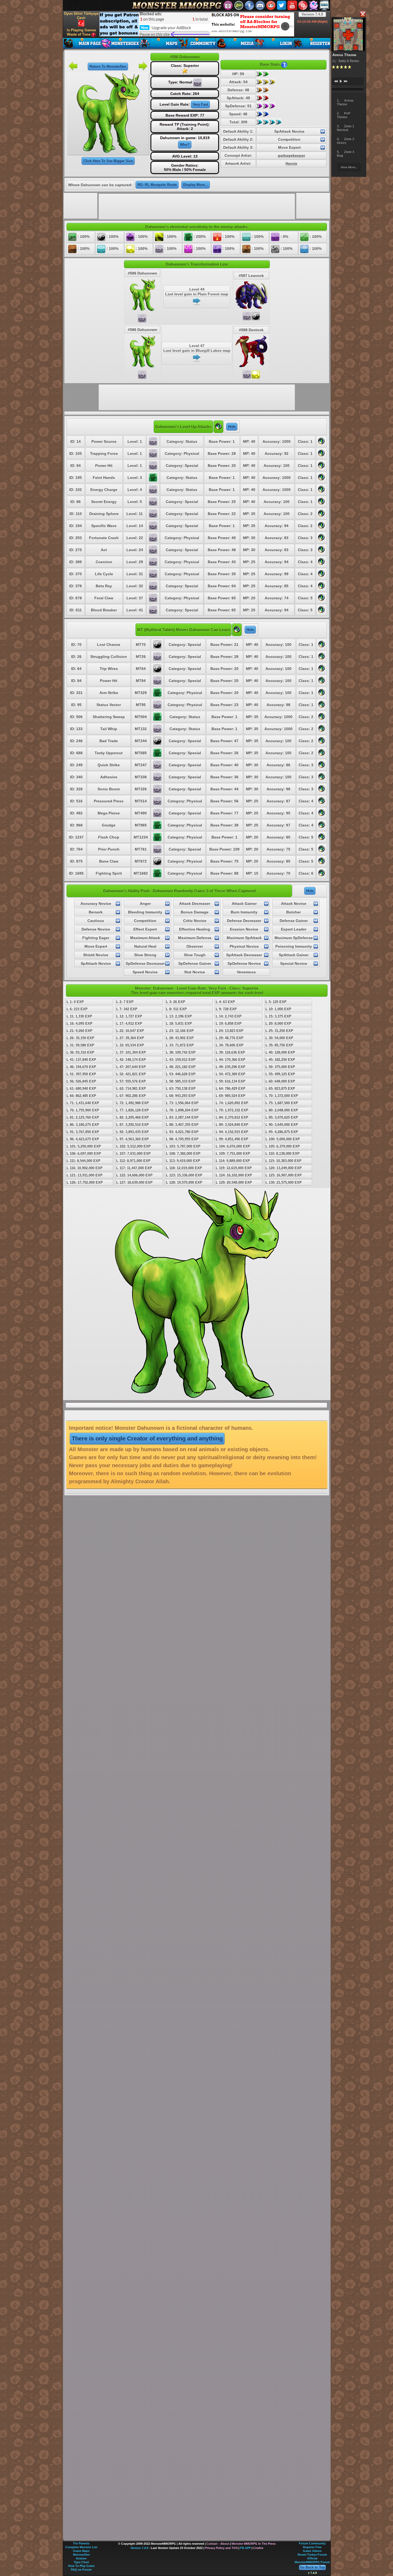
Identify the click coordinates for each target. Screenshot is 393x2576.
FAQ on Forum (81, 2570)
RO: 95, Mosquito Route (157, 185)
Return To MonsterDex (108, 66)
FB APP (245, 2548)
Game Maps (81, 2551)
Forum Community (312, 2543)
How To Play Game (81, 2566)
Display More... (196, 185)
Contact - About (218, 2544)
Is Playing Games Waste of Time (81, 32)
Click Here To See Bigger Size (108, 161)
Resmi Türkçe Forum (312, 2555)
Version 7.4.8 (312, 14)
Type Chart (81, 2562)
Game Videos (312, 2551)
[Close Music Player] (363, 14)
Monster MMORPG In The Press (254, 2544)
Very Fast (200, 104)
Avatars (81, 2558)
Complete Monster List (81, 2547)
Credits (258, 2548)
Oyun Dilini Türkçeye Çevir (81, 16)
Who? (185, 145)
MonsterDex (81, 2555)
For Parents (81, 2543)
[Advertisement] (197, 24)
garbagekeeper (291, 155)
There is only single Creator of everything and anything (147, 1438)
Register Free (312, 2547)
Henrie (291, 163)
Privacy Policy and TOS (221, 2548)
